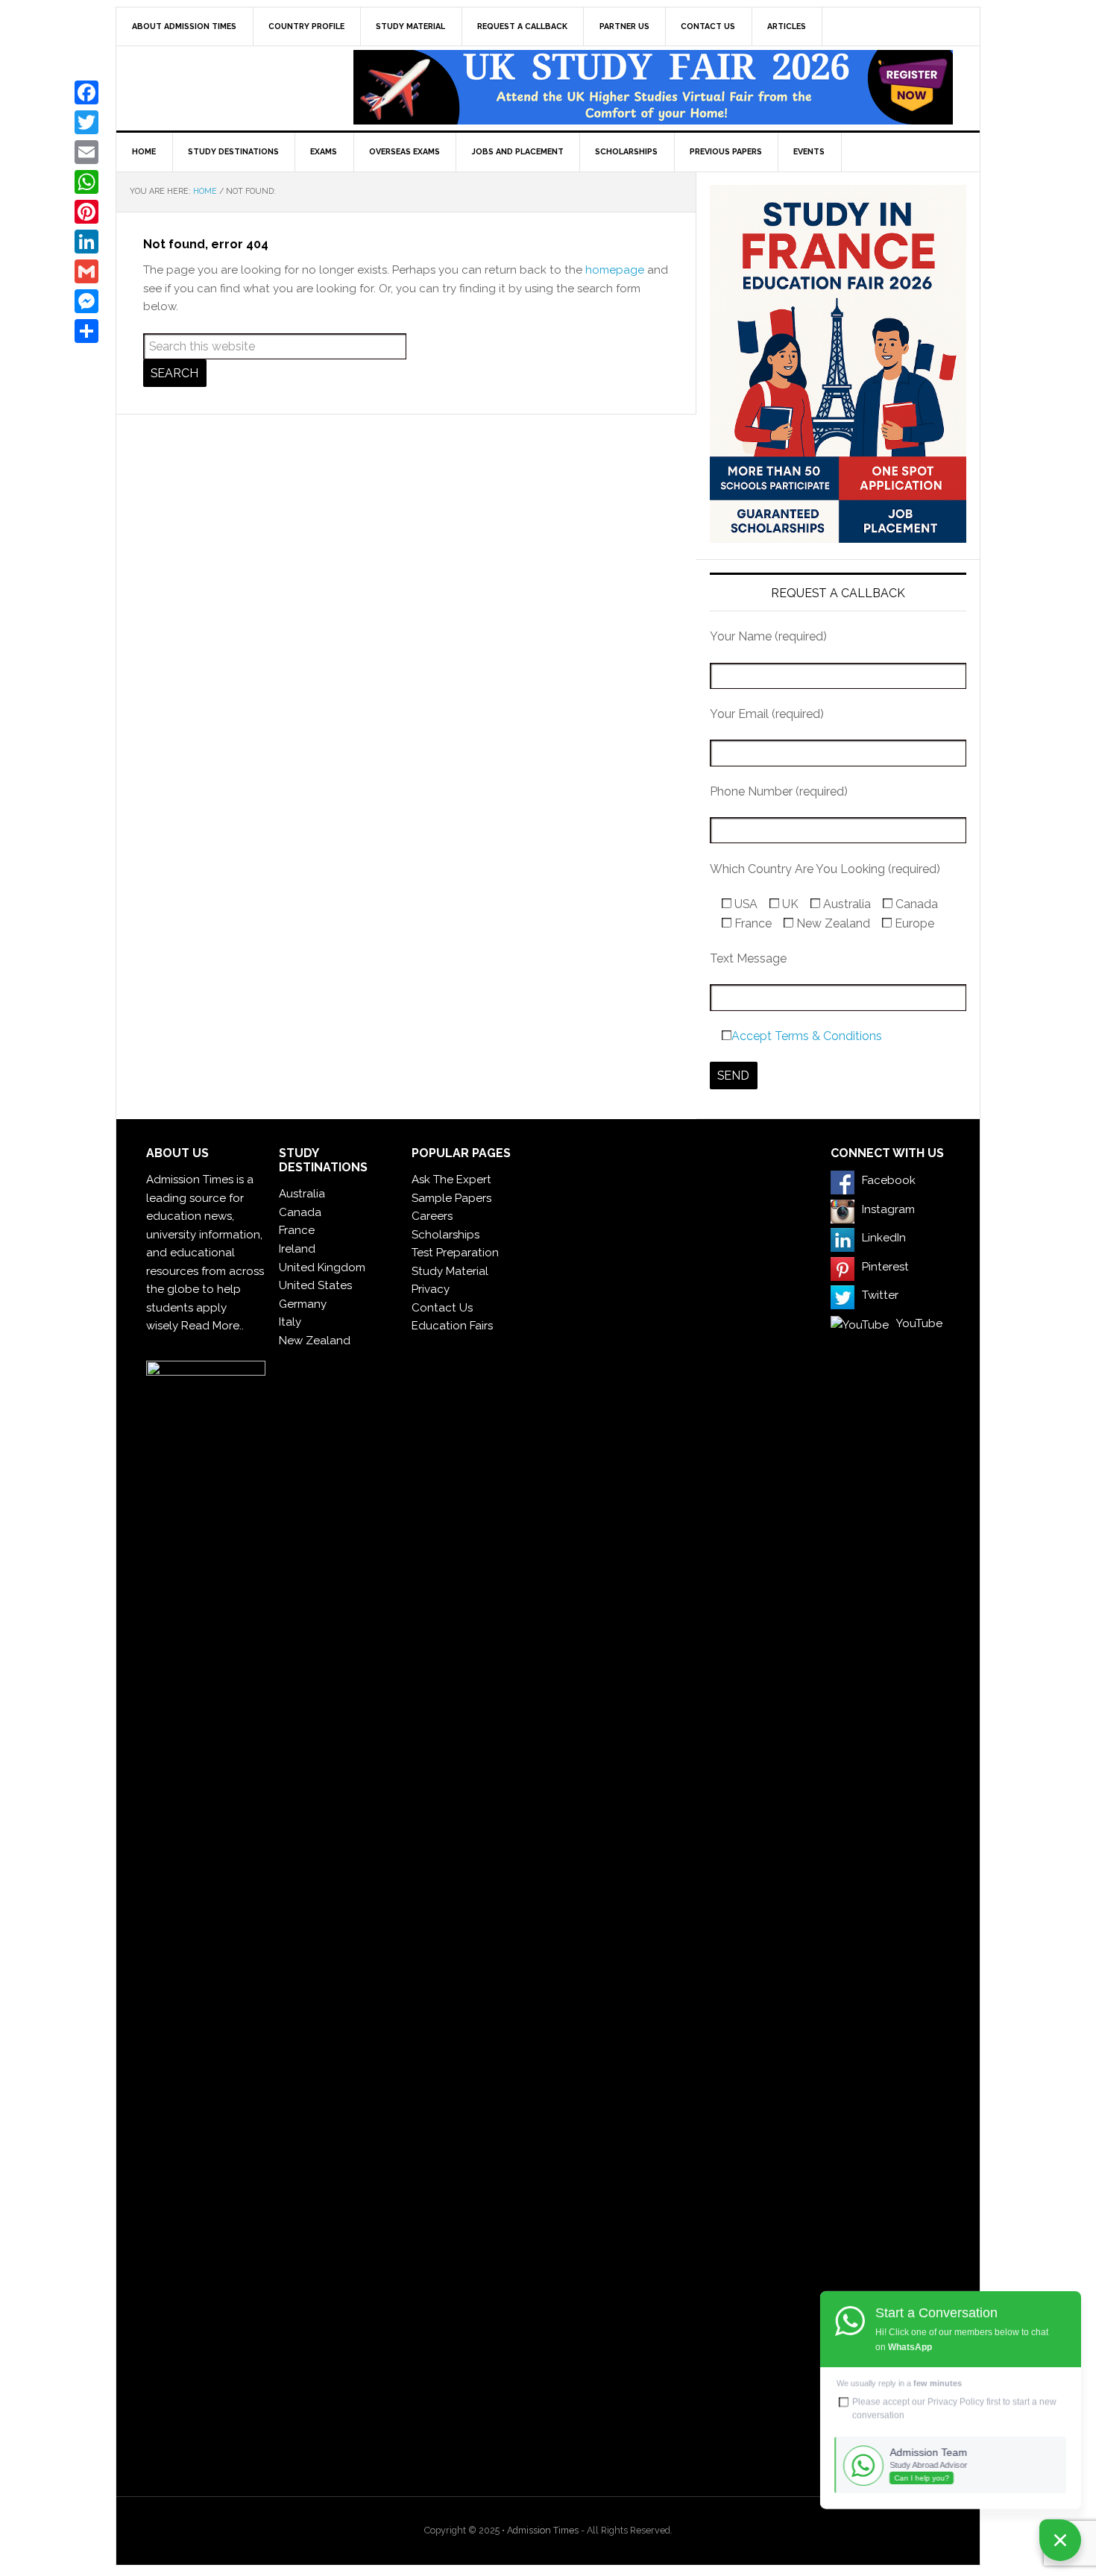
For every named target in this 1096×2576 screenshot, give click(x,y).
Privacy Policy (956, 2402)
